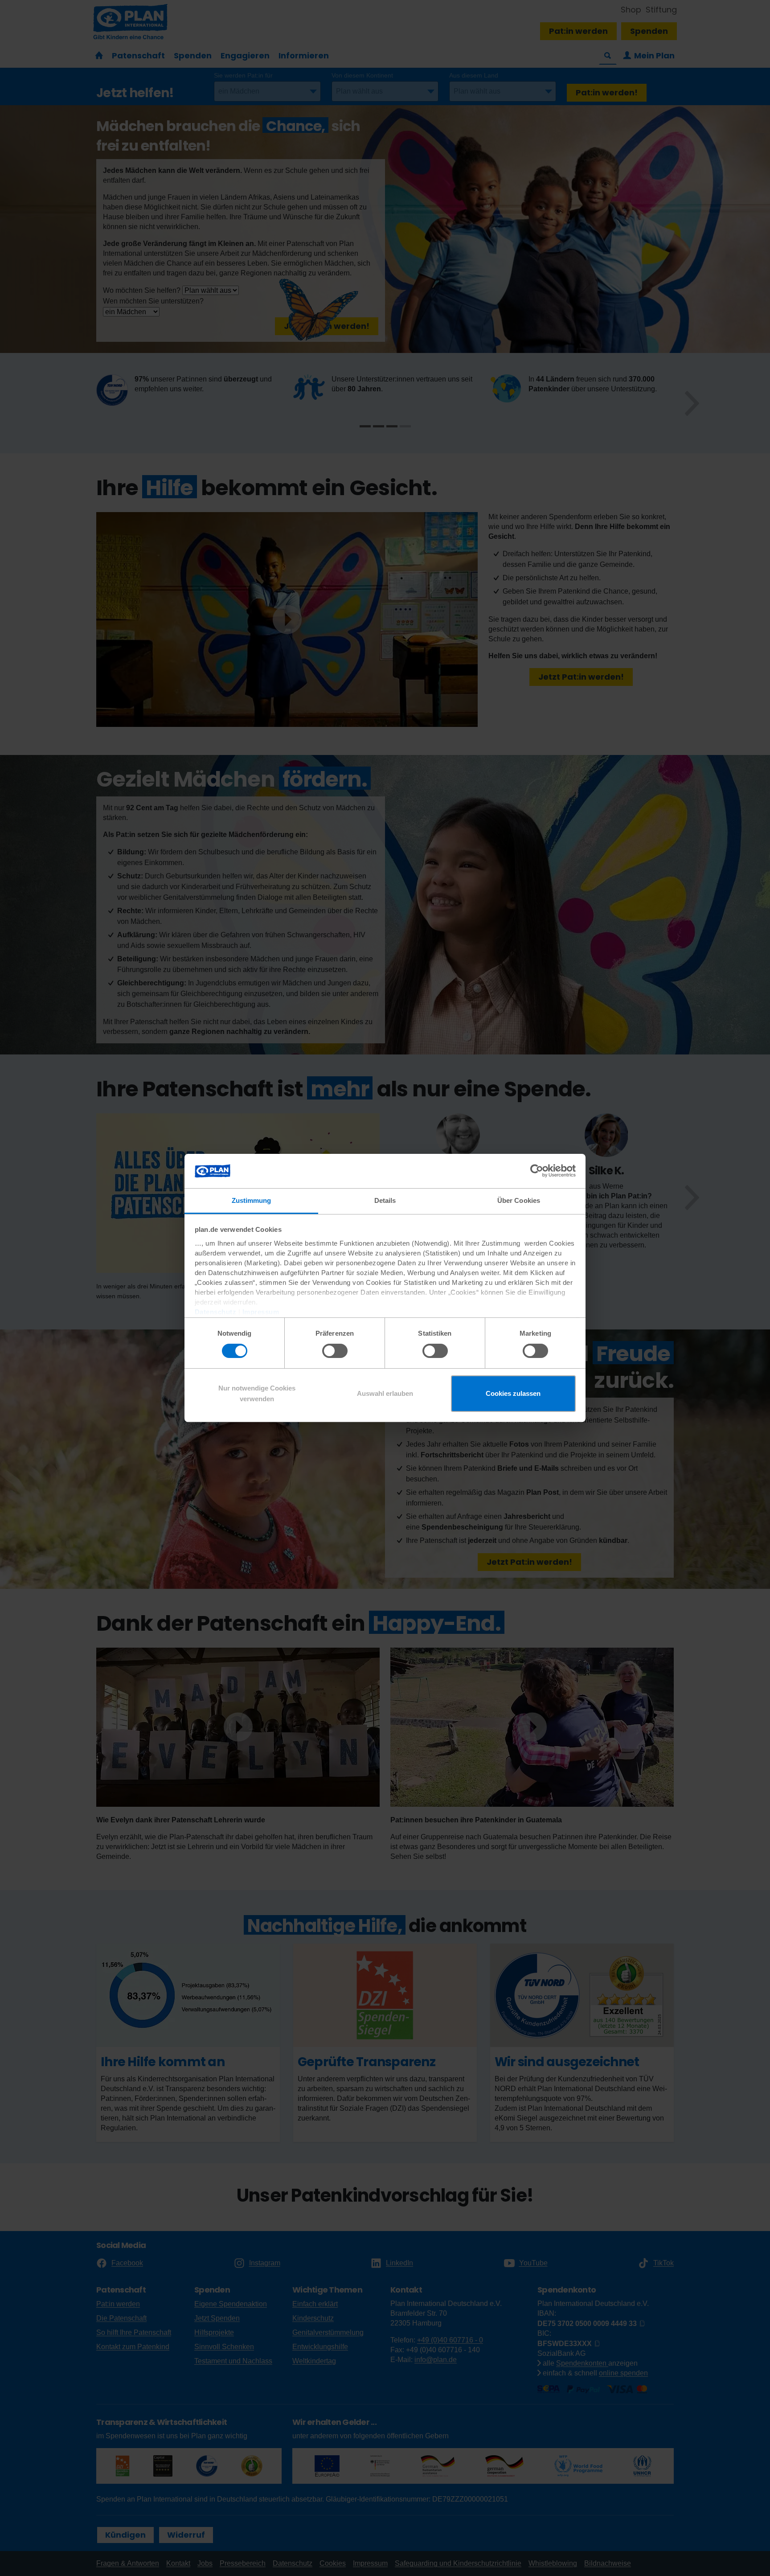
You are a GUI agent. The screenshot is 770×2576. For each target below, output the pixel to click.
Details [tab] (385, 1200)
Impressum (261, 1312)
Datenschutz (216, 1312)
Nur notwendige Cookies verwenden (257, 1393)
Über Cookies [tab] (519, 1200)
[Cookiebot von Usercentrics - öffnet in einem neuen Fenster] (537, 1171)
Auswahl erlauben (385, 1393)
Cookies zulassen (513, 1393)
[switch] (335, 1351)
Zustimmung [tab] (252, 1200)
